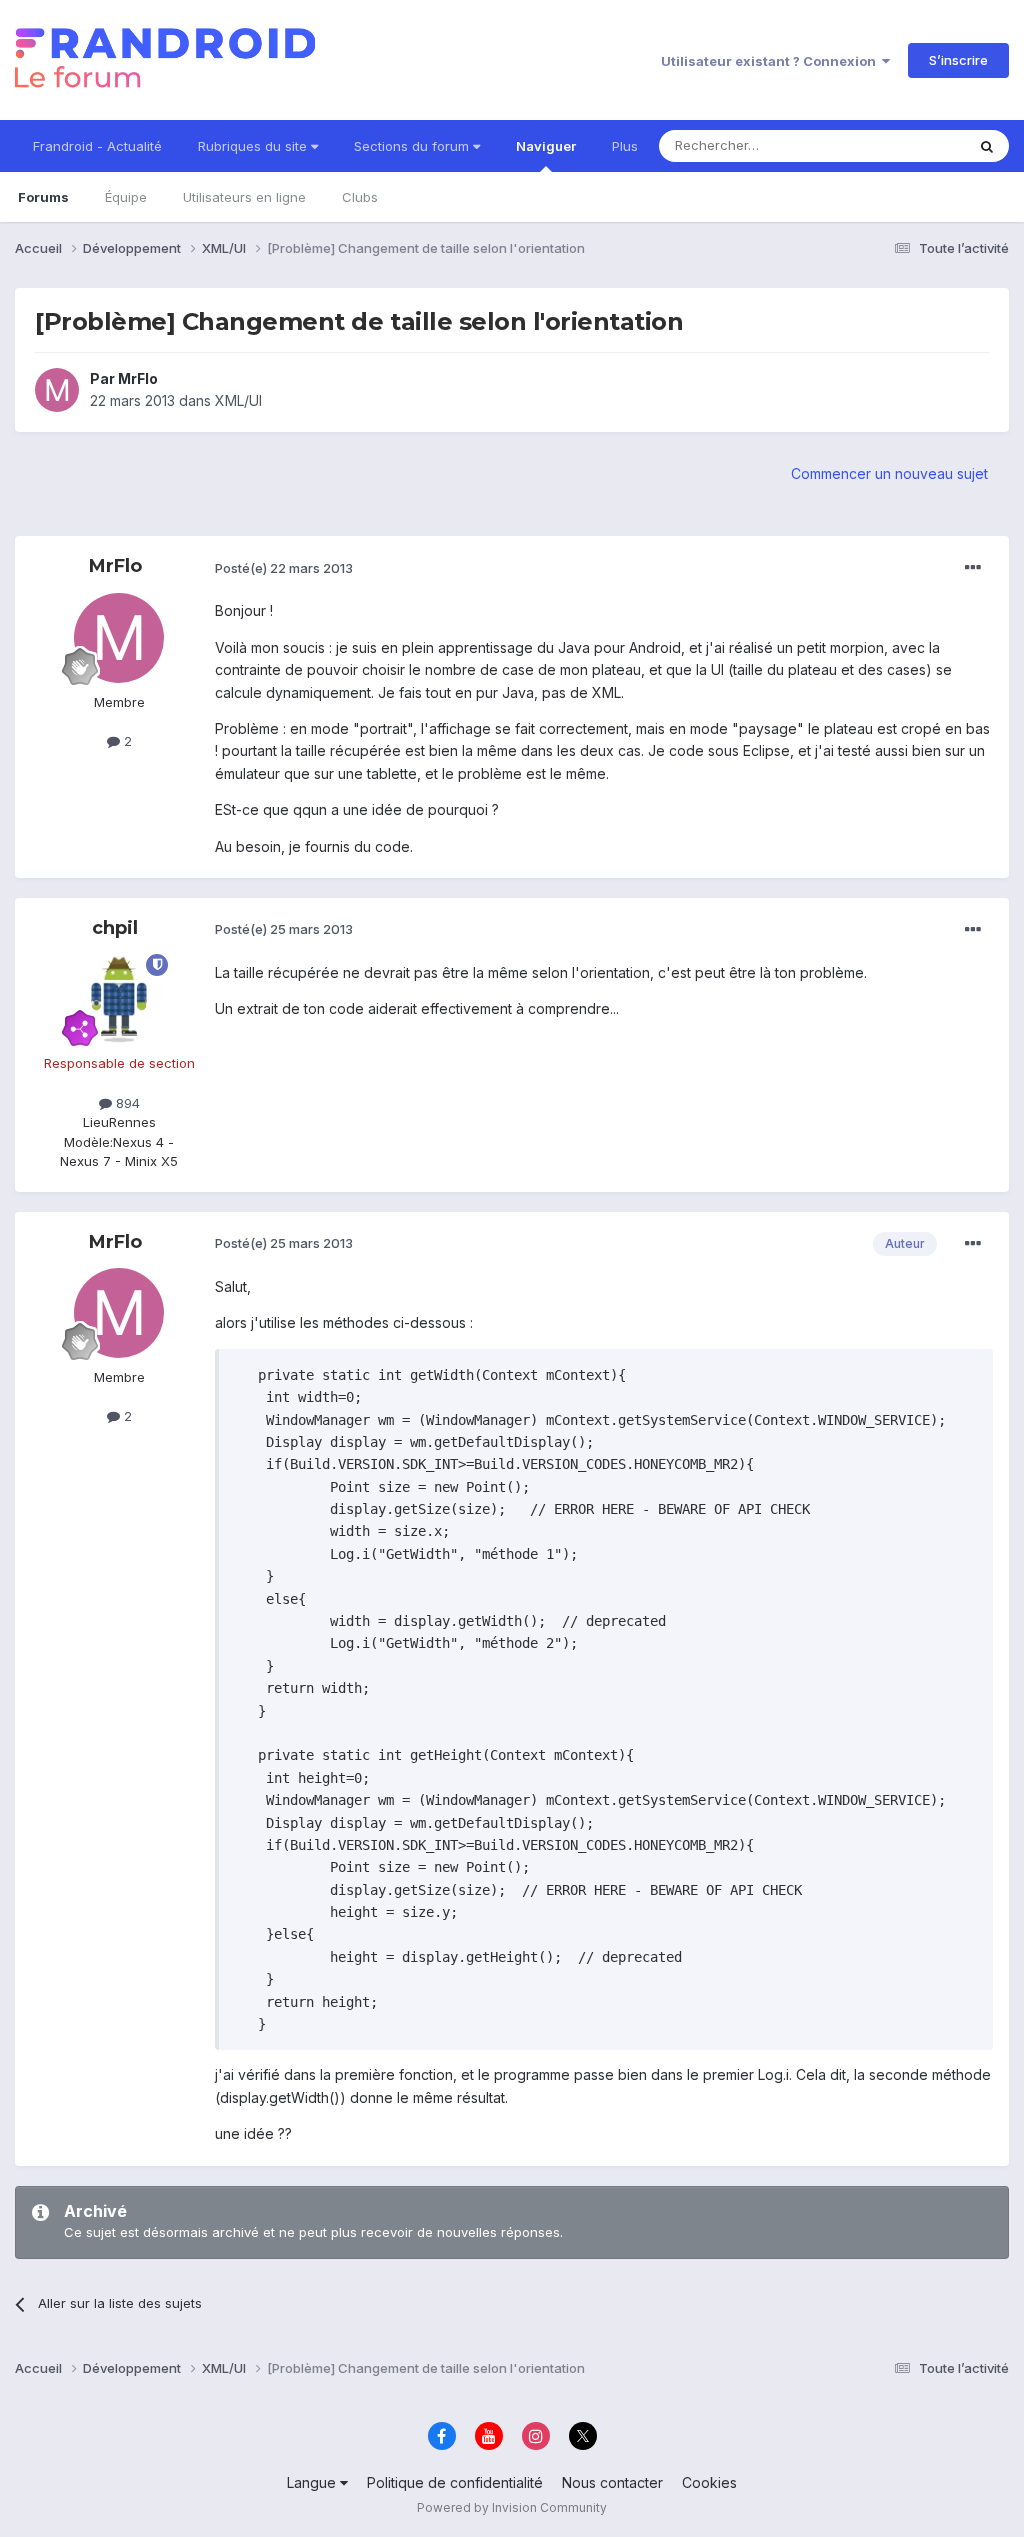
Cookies (709, 2482)
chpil (115, 928)
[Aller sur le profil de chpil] (119, 999)
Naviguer (546, 146)
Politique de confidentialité (455, 2482)
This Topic (906, 145)
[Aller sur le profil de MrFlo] (57, 390)
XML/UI (238, 400)
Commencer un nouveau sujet (889, 473)
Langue (313, 2482)
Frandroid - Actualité (97, 146)
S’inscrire (958, 60)
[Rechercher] (987, 146)
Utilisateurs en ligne (244, 197)
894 (126, 1103)
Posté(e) (284, 568)
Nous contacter (612, 2482)
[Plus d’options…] (973, 568)
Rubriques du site (254, 146)
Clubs (360, 197)
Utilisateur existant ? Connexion (771, 61)
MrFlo (138, 378)
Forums (43, 197)
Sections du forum (413, 146)
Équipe (126, 197)
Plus (625, 146)
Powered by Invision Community (512, 2507)
